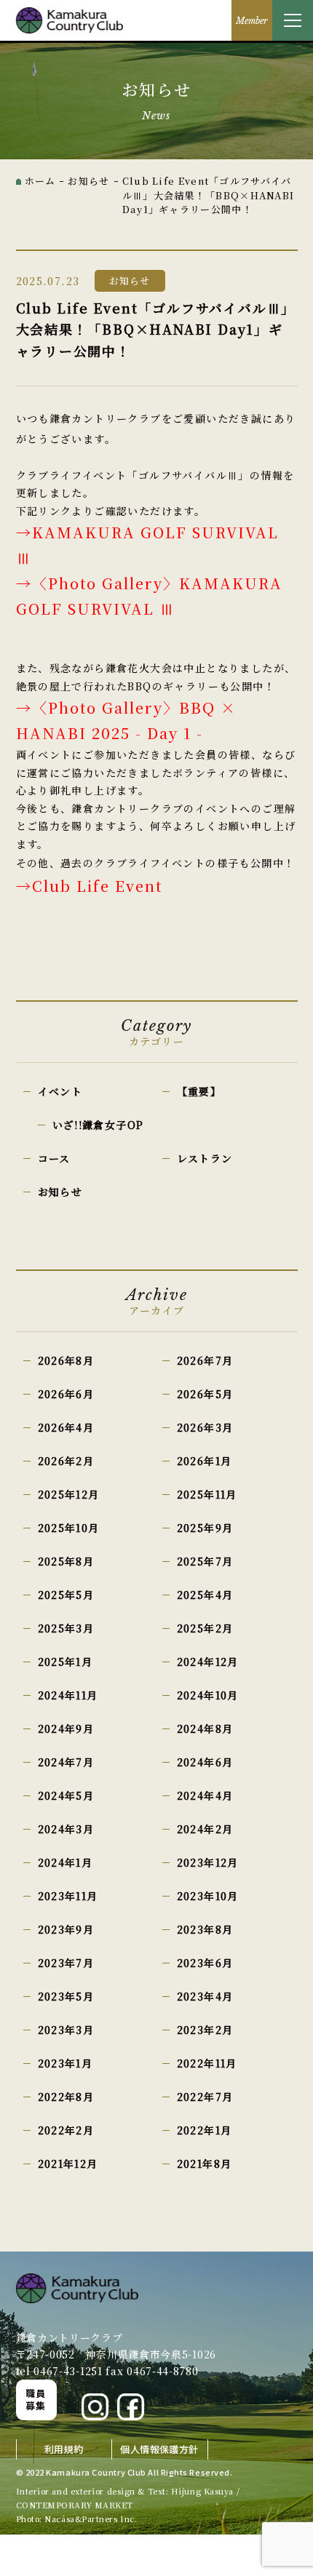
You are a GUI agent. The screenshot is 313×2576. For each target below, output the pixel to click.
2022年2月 (66, 2130)
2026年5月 (205, 1394)
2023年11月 (68, 1896)
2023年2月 (205, 2030)
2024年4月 (205, 1795)
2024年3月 (66, 1829)
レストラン (205, 1158)
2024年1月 (66, 1862)
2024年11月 (68, 1695)
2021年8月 (205, 2164)
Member (252, 21)
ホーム (40, 181)
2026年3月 (205, 1427)
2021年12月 (68, 2164)
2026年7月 (205, 1360)
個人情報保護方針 (159, 2449)
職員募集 (36, 2399)
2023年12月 (208, 1862)
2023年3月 (66, 2030)
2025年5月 (66, 1595)
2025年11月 (207, 1494)
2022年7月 (205, 2097)
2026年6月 (66, 1394)
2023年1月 (66, 2063)
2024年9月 (66, 1728)
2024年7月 (66, 1762)
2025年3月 (66, 1628)
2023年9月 (66, 1929)
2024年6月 (205, 1762)
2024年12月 (208, 1662)
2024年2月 (205, 1829)
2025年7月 (205, 1561)
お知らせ (60, 1192)
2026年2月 (66, 1461)
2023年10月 (208, 1896)
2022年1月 (205, 2130)
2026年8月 (66, 1360)
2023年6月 (205, 1963)
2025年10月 (69, 1528)
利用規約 (64, 2449)
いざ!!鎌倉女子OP (98, 1125)
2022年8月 (66, 2097)
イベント (60, 1091)
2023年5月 (66, 1996)
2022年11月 (207, 2063)
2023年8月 (205, 1929)
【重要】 (199, 1091)
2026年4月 (66, 1427)
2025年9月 (205, 1528)
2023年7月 (66, 1963)
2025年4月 (205, 1595)
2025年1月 (66, 1662)
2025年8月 (66, 1561)
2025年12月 (69, 1494)
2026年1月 (205, 1461)
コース (54, 1158)
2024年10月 (208, 1695)
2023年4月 (205, 1996)
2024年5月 (66, 1795)
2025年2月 (205, 1628)
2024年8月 (205, 1728)
